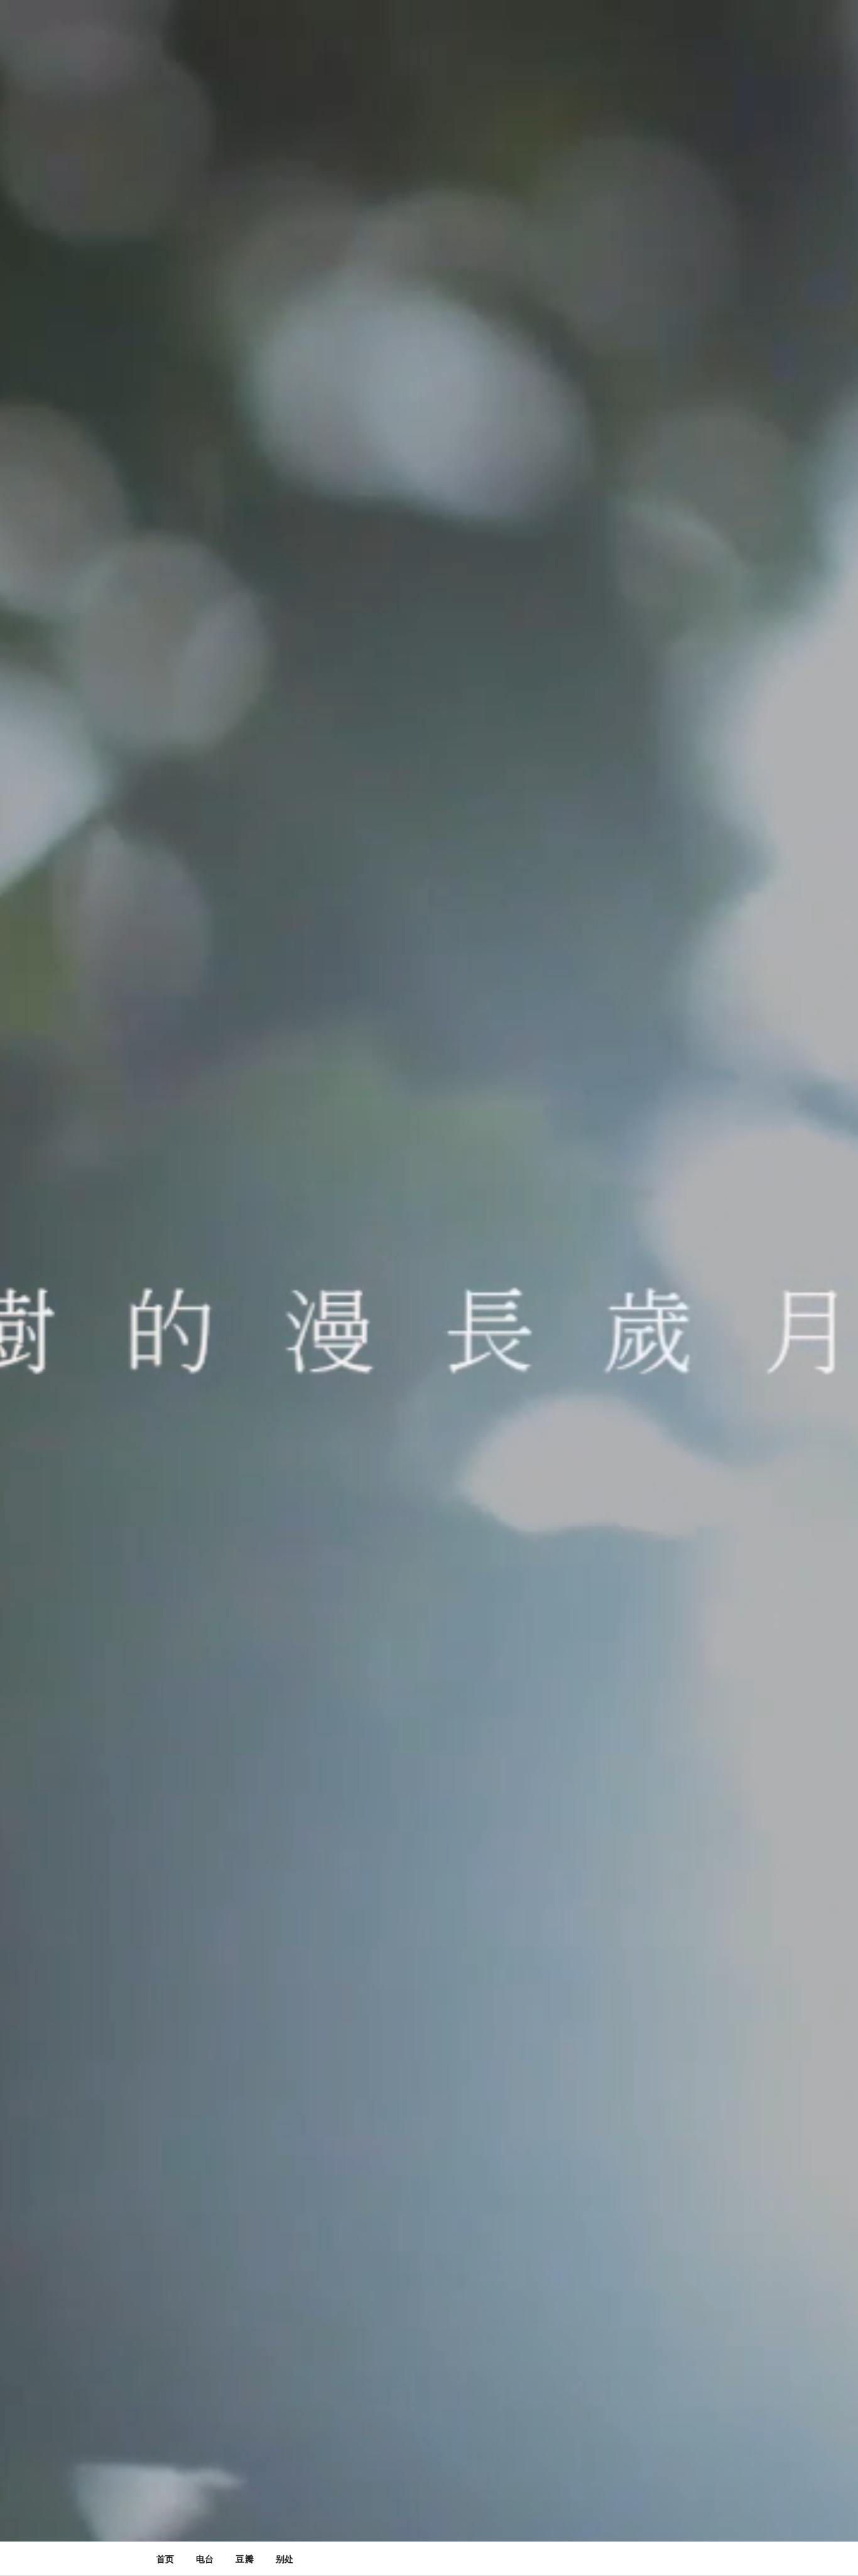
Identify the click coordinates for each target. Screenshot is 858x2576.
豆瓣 (244, 2559)
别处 (285, 2559)
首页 (165, 2559)
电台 (205, 2559)
